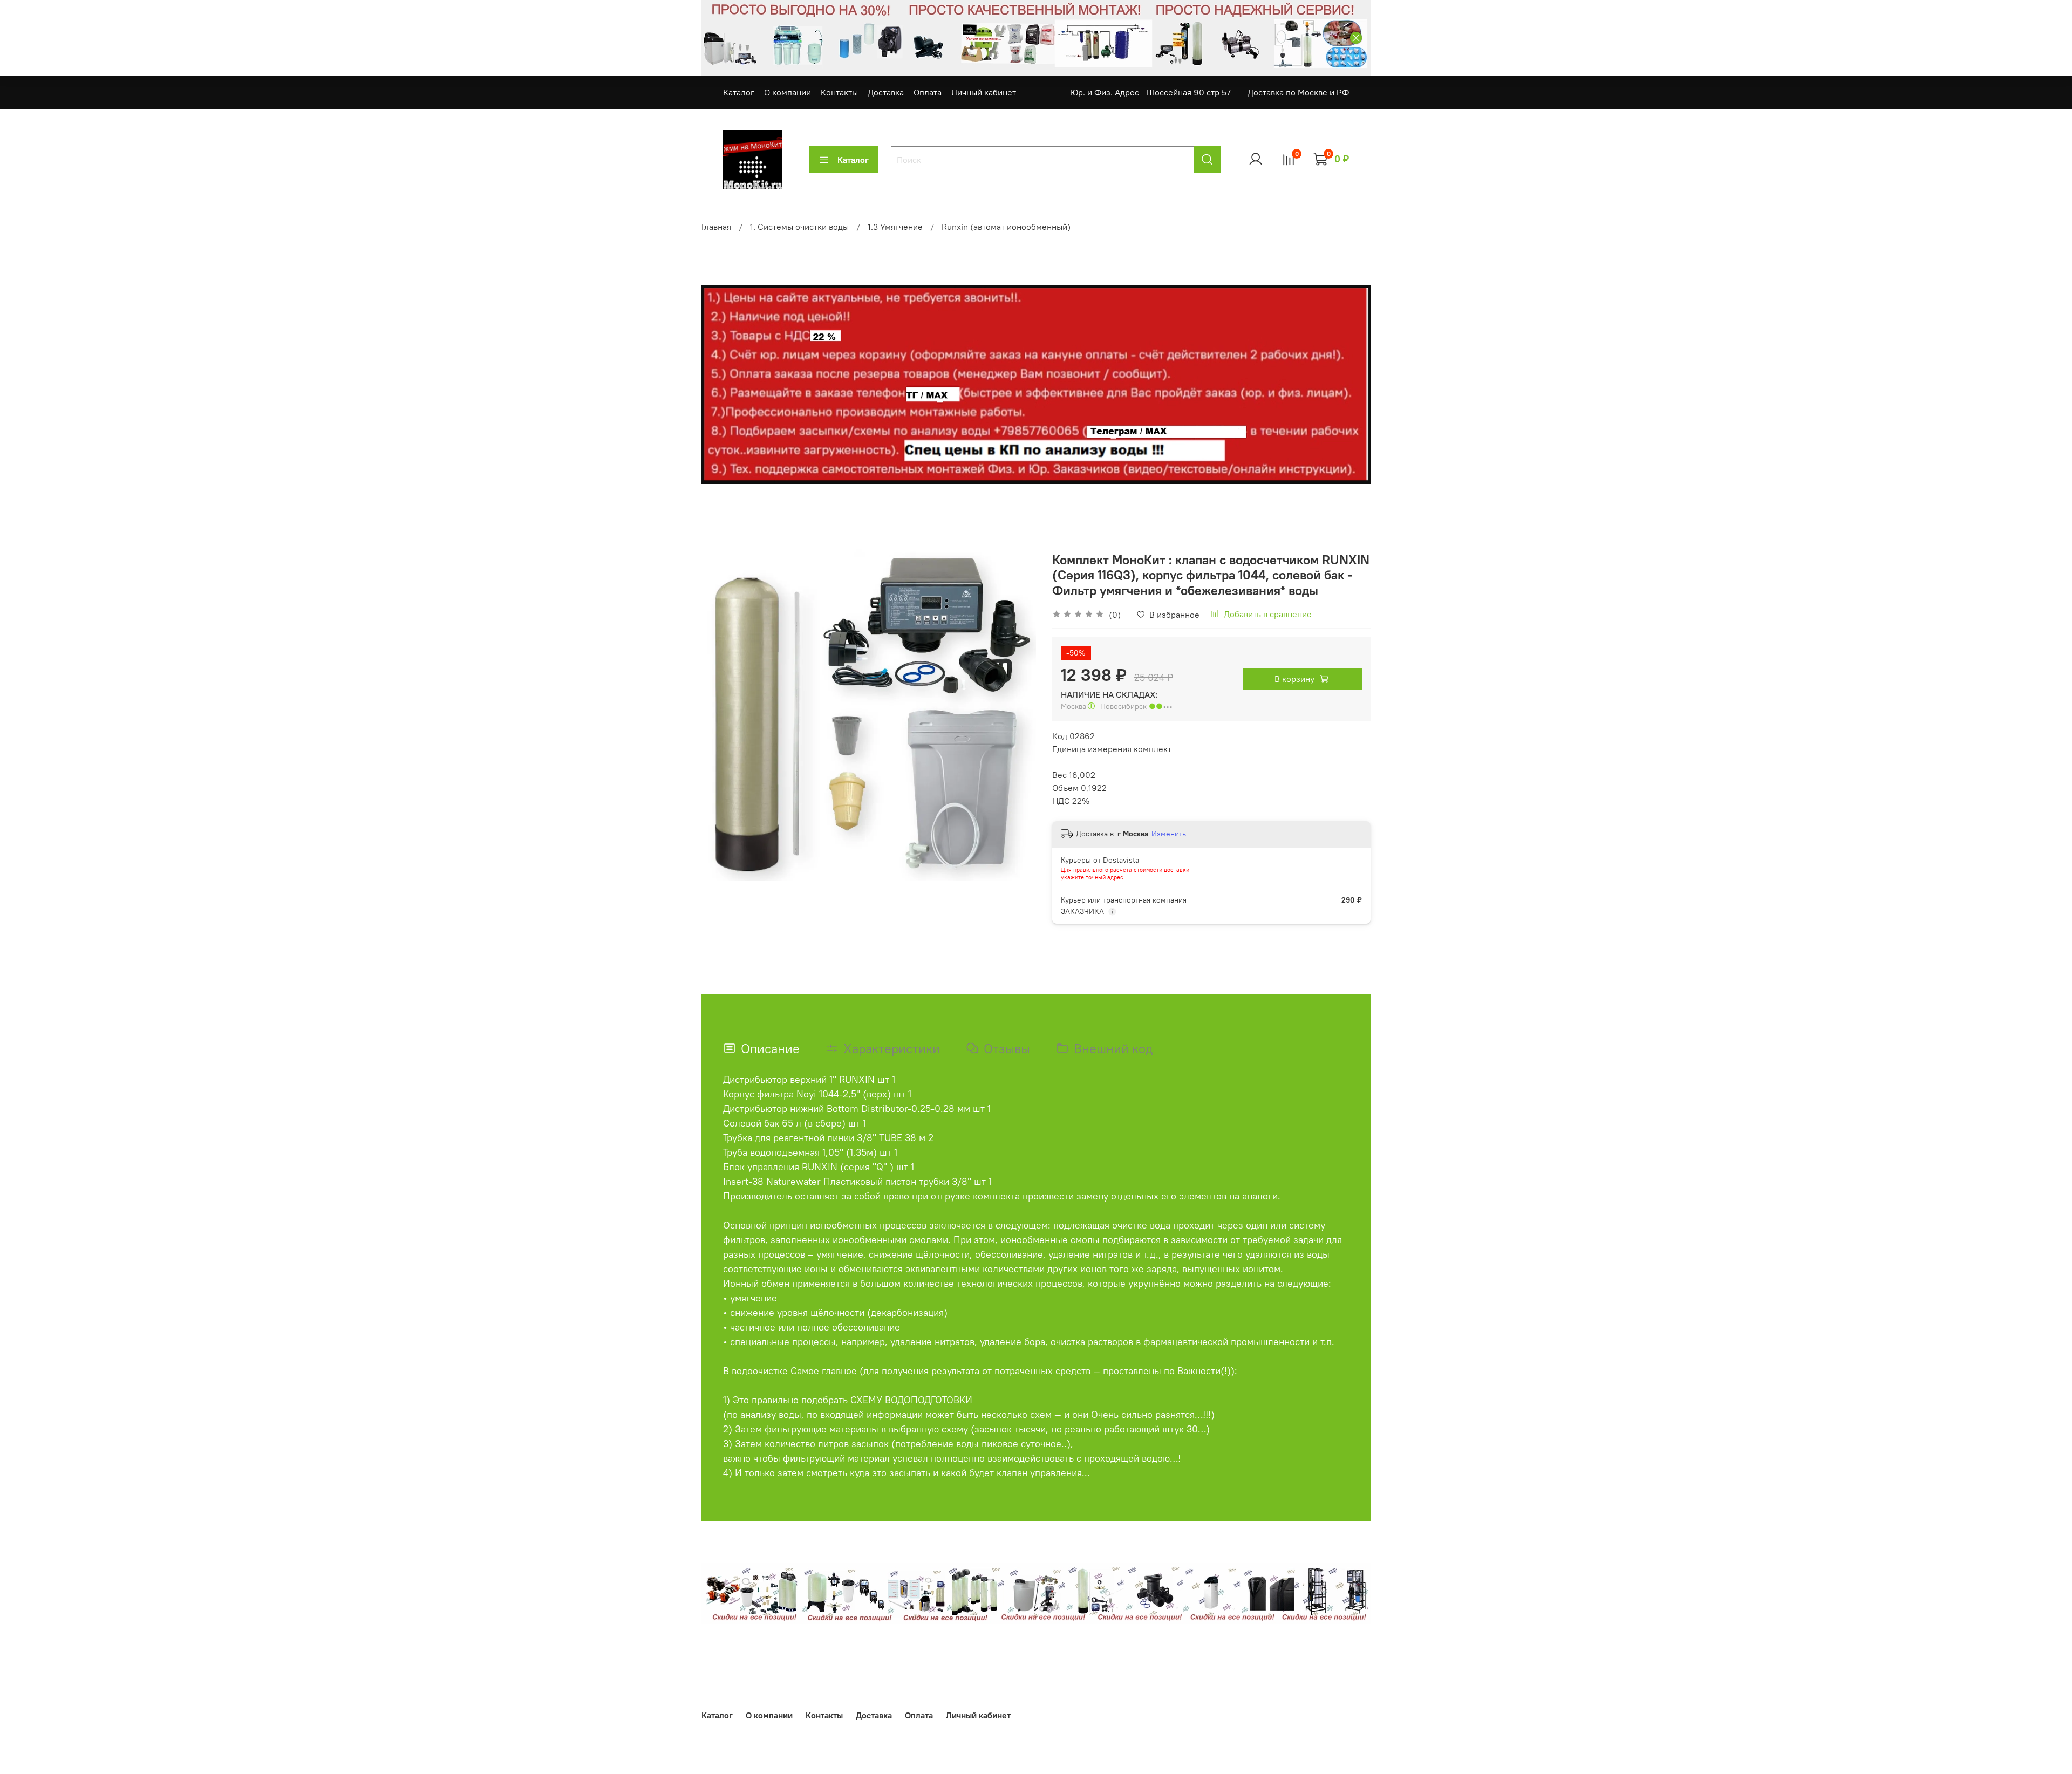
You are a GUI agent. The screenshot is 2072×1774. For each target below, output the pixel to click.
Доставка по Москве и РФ (1298, 92)
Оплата (928, 92)
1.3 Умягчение (895, 227)
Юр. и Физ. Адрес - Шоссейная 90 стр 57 (1151, 92)
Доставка (886, 92)
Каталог (739, 92)
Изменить (1169, 834)
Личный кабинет (984, 92)
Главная (716, 227)
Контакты (839, 92)
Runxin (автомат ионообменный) (1006, 227)
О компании (788, 92)
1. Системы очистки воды (799, 227)
